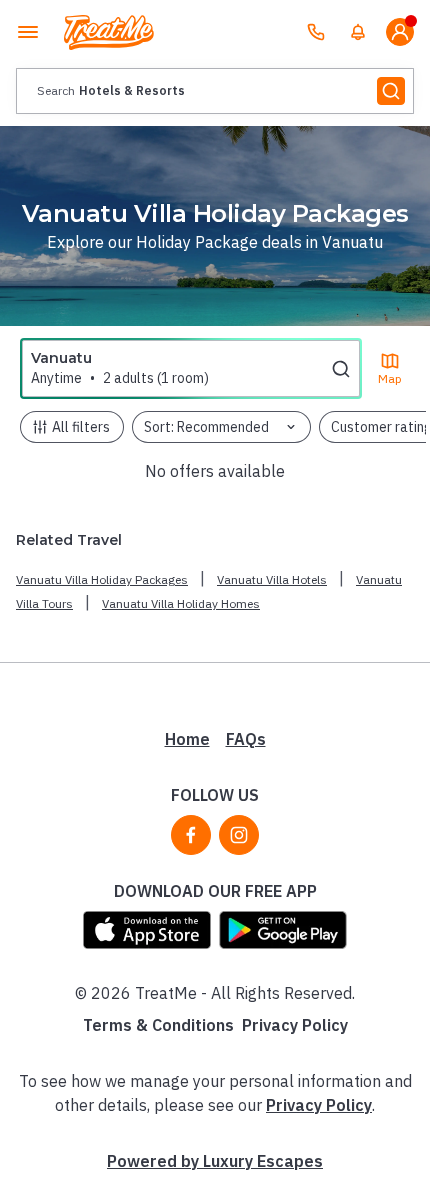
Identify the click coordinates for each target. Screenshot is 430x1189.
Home (187, 739)
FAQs (246, 739)
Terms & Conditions (158, 1025)
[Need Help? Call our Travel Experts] (316, 32)
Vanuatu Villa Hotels (272, 579)
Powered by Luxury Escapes (215, 1161)
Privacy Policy (295, 1025)
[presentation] (215, 91)
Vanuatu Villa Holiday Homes (181, 603)
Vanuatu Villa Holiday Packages (102, 579)
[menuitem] (358, 32)
